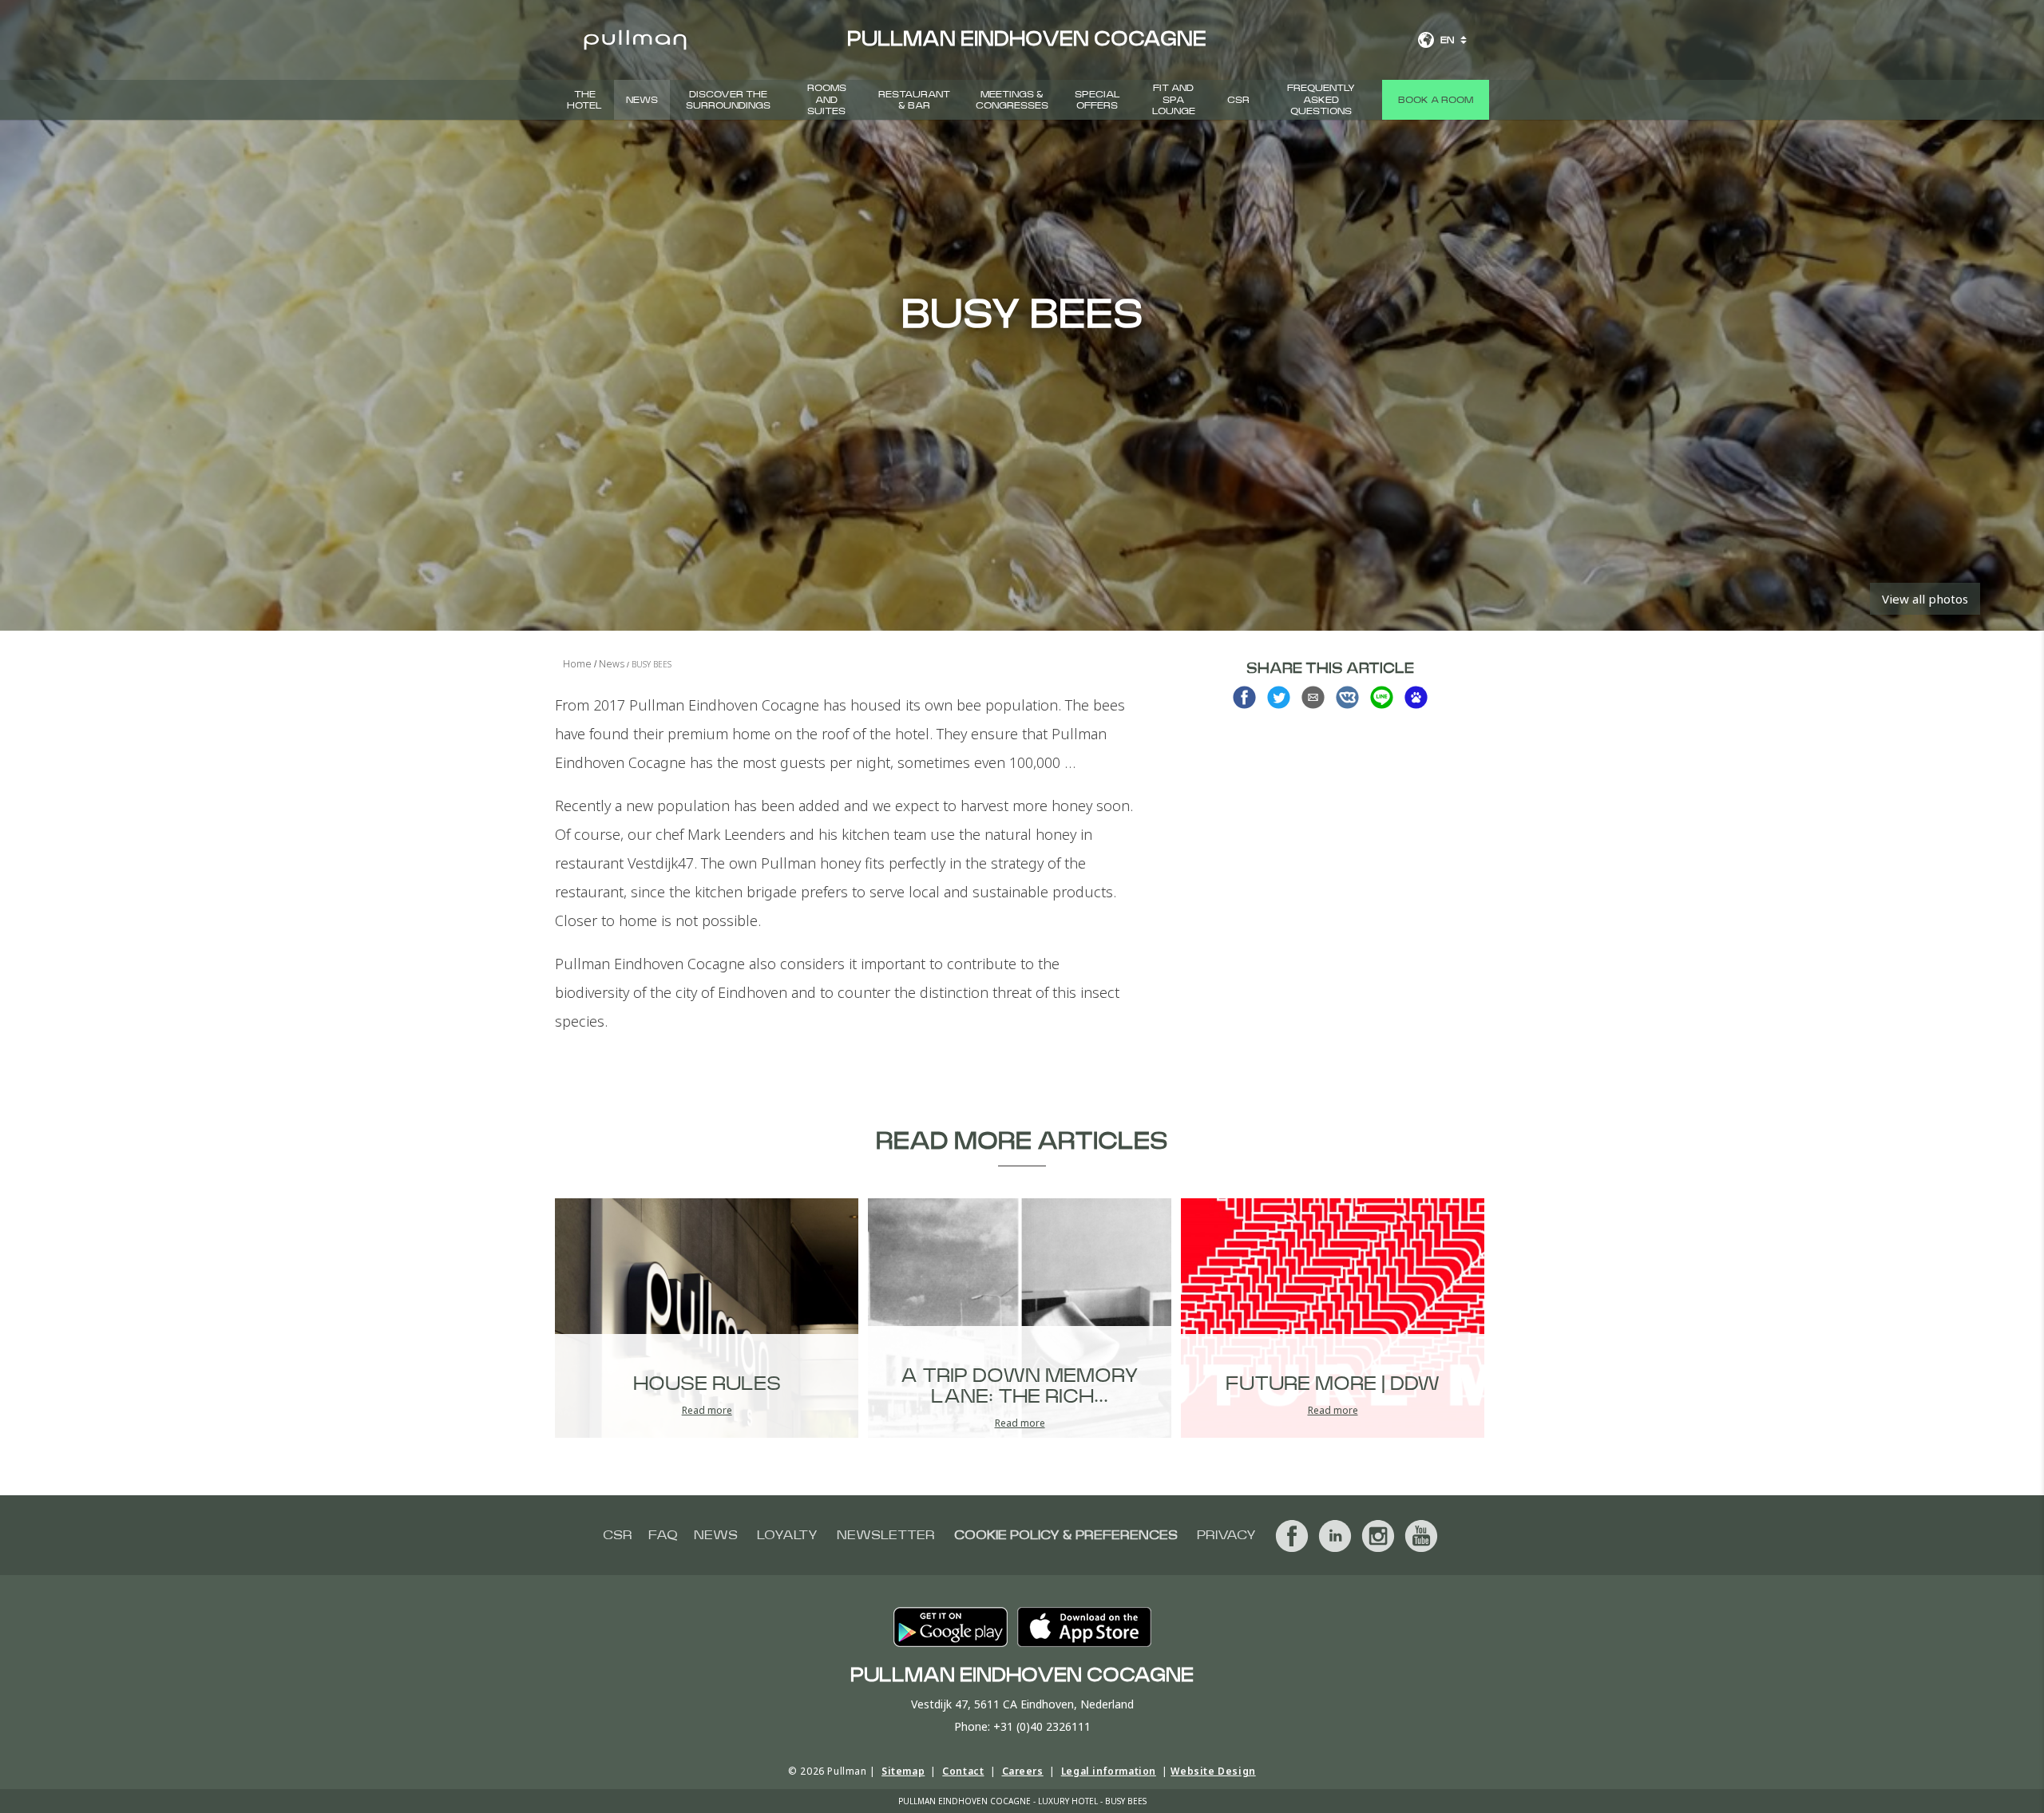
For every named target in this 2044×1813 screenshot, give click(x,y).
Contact (963, 1771)
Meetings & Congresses (1012, 100)
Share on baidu (1416, 697)
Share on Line (1382, 697)
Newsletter (886, 1535)
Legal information (1109, 1771)
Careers (1023, 1771)
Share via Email (1313, 697)
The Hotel (584, 100)
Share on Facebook (1244, 697)
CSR (1238, 100)
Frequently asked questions (1321, 99)
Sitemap (903, 1771)
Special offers (1097, 100)
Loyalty (787, 1535)
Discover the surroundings (728, 100)
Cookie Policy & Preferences (1066, 1535)
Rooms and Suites (827, 99)
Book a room (1436, 100)
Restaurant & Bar (914, 100)
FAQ (663, 1535)
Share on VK (1347, 697)
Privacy (1226, 1535)
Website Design (1213, 1771)
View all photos (1925, 599)
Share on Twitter (1279, 697)
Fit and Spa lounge (1174, 99)
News (642, 100)
